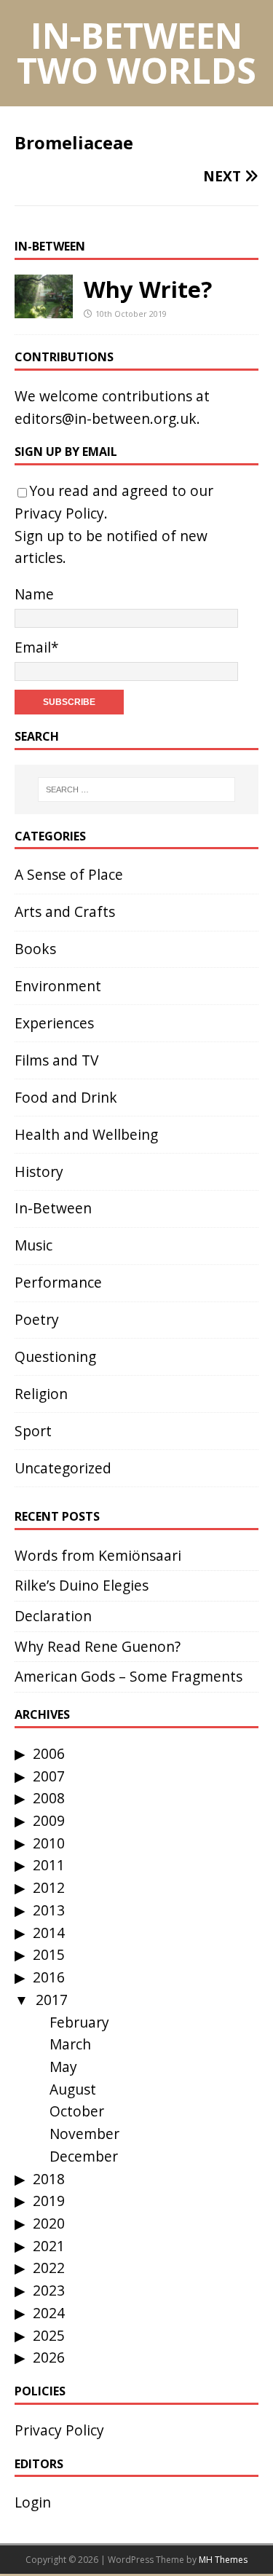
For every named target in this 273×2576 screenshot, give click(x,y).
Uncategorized (63, 1468)
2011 (49, 1865)
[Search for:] (137, 789)
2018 (49, 2179)
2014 (49, 1933)
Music (33, 1245)
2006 (49, 1753)
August (73, 2089)
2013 (49, 1910)
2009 (49, 1820)
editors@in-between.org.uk (106, 418)
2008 (49, 1798)
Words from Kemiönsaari (98, 1555)
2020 (49, 2223)
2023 (49, 2290)
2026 (49, 2357)
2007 (49, 1776)
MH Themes (223, 2560)
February (79, 2022)
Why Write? (148, 289)
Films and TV (56, 1060)
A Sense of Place (69, 874)
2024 (49, 2313)
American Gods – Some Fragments (128, 1676)
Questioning (55, 1356)
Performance (58, 1282)
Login (33, 2502)
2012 (49, 1887)
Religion (41, 1394)
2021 (49, 2246)
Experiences (54, 1023)
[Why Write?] (44, 306)
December (84, 2156)
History (39, 1171)
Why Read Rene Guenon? (98, 1646)
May (63, 2067)
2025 (49, 2335)
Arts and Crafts (65, 911)
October (77, 2111)
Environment (58, 986)
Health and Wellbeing (86, 1134)
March (70, 2044)
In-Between (50, 246)
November (84, 2134)
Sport (33, 1431)
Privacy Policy (59, 513)
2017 (52, 2000)
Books (35, 949)
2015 (49, 1954)
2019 (49, 2201)
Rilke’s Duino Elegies (82, 1585)
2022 (49, 2268)
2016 (49, 1977)
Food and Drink (66, 1097)
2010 (49, 1843)
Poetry (37, 1319)
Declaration (53, 1616)
